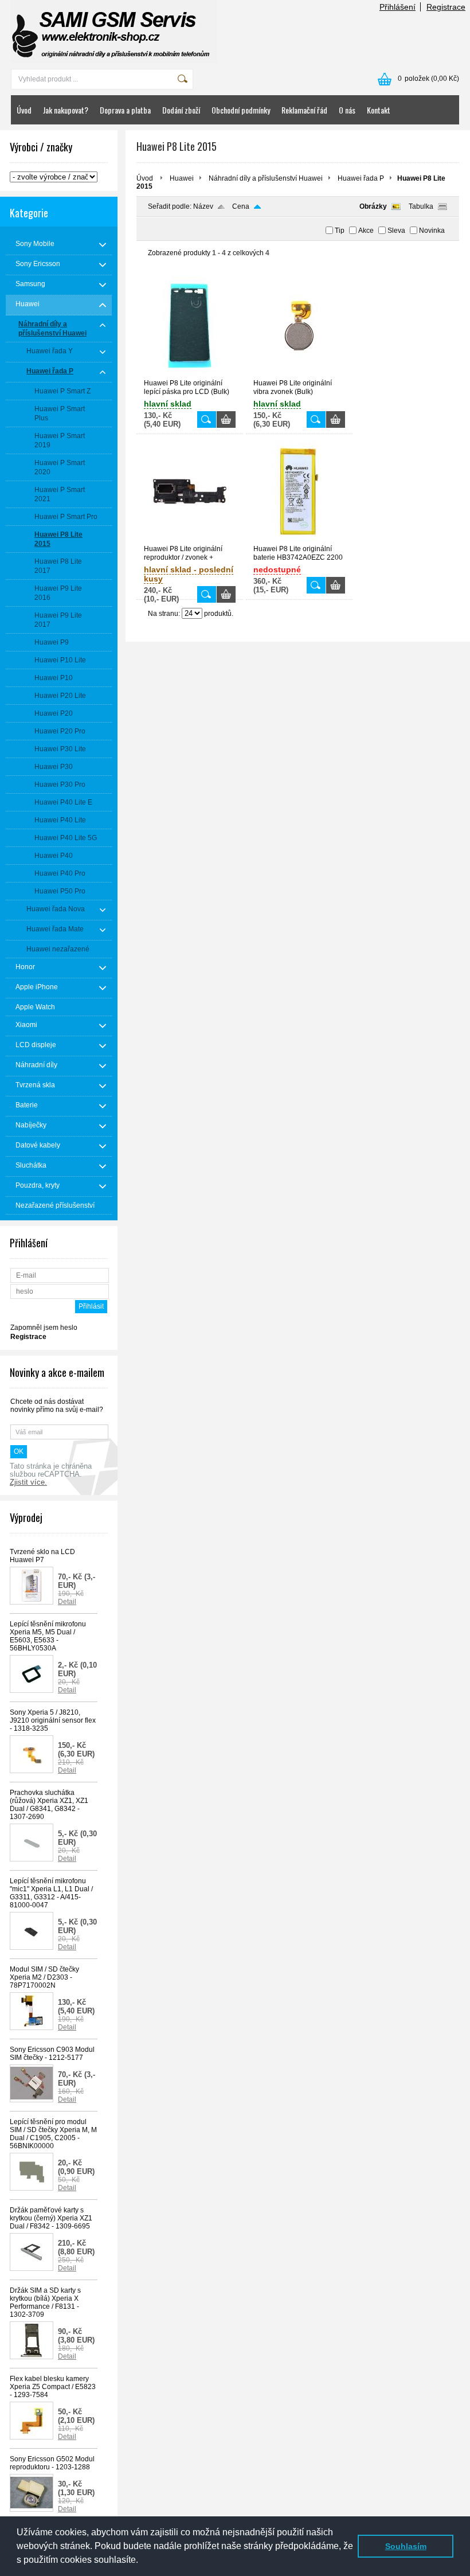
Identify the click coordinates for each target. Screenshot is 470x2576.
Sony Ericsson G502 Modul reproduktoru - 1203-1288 (52, 2463)
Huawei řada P (361, 178)
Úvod (24, 110)
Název (203, 206)
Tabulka (421, 206)
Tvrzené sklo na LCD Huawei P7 (42, 1556)
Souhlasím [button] (406, 2546)
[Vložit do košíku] (226, 419)
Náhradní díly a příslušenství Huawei (266, 178)
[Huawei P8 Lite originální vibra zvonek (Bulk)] (299, 374)
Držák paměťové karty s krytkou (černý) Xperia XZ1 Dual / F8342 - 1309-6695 (51, 2218)
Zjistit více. (28, 1482)
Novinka (432, 231)
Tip (340, 231)
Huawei (182, 178)
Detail (67, 1602)
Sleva (396, 231)
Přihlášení (397, 7)
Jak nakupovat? (66, 110)
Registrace (446, 7)
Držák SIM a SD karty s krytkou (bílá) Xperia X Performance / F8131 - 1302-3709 (45, 2302)
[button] (142, 2561)
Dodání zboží (181, 110)
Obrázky (373, 206)
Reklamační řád (304, 110)
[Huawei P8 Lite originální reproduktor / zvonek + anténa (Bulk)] (190, 540)
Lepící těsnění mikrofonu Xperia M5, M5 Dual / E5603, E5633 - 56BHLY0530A (48, 1636)
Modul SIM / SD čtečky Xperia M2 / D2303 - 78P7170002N (44, 1977)
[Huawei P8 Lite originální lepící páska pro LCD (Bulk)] (190, 374)
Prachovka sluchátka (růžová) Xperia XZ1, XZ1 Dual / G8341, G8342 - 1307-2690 (49, 1805)
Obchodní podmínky (241, 110)
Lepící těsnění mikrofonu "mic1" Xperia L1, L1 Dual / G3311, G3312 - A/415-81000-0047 (51, 1893)
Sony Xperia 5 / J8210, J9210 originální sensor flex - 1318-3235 (53, 1720)
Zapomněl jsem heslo (44, 1328)
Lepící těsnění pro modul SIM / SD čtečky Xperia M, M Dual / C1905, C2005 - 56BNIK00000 (53, 2134)
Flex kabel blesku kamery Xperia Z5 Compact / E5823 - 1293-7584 (53, 2387)
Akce (366, 231)
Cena (241, 206)
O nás (347, 110)
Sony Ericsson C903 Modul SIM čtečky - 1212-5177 (52, 2054)
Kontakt (379, 110)
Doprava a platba (125, 110)
